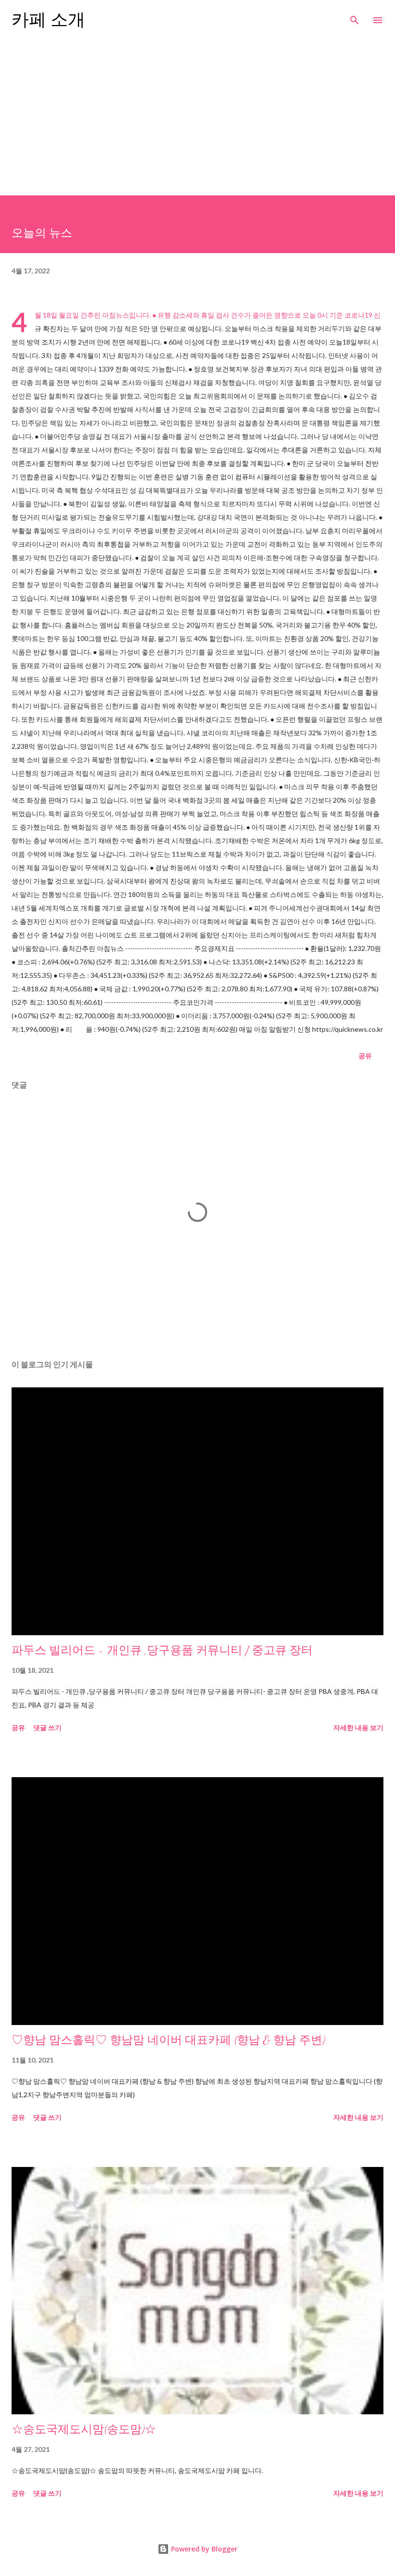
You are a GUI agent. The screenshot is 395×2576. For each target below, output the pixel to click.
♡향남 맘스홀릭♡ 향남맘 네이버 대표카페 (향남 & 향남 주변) (168, 2040)
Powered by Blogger (203, 2549)
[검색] (355, 17)
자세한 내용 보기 (358, 1727)
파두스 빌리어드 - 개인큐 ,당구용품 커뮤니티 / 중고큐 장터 (162, 1650)
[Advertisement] (197, 123)
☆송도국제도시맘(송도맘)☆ (84, 2429)
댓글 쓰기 (47, 1727)
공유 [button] (365, 1056)
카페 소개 (48, 20)
